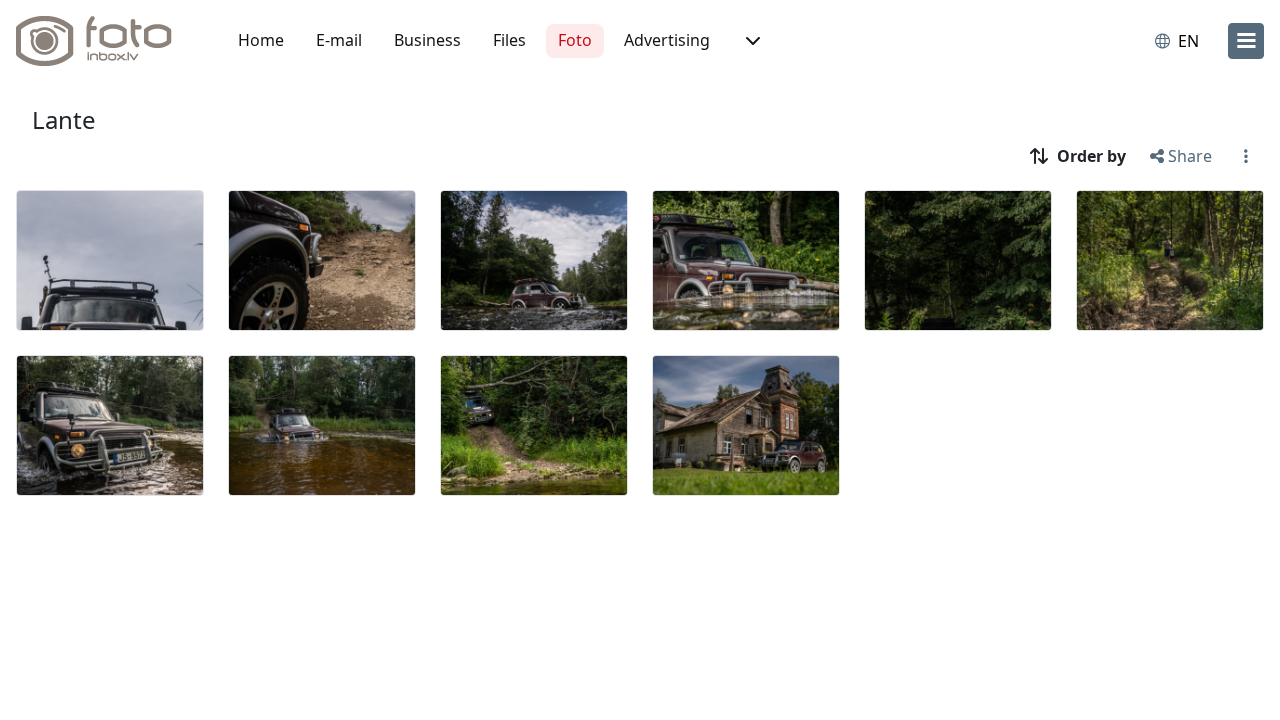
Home (261, 40)
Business (427, 40)
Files (509, 40)
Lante (64, 119)
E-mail (339, 40)
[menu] (1246, 41)
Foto (575, 40)
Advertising (667, 40)
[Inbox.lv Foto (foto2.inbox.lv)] (105, 41)
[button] (751, 41)
